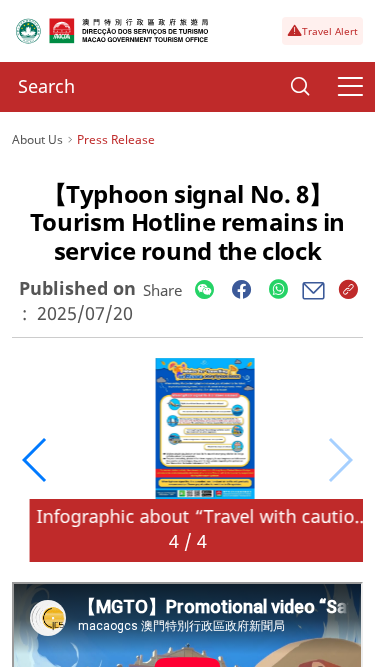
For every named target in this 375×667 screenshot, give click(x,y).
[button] (35, 460)
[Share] (204, 290)
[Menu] (350, 87)
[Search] (300, 87)
